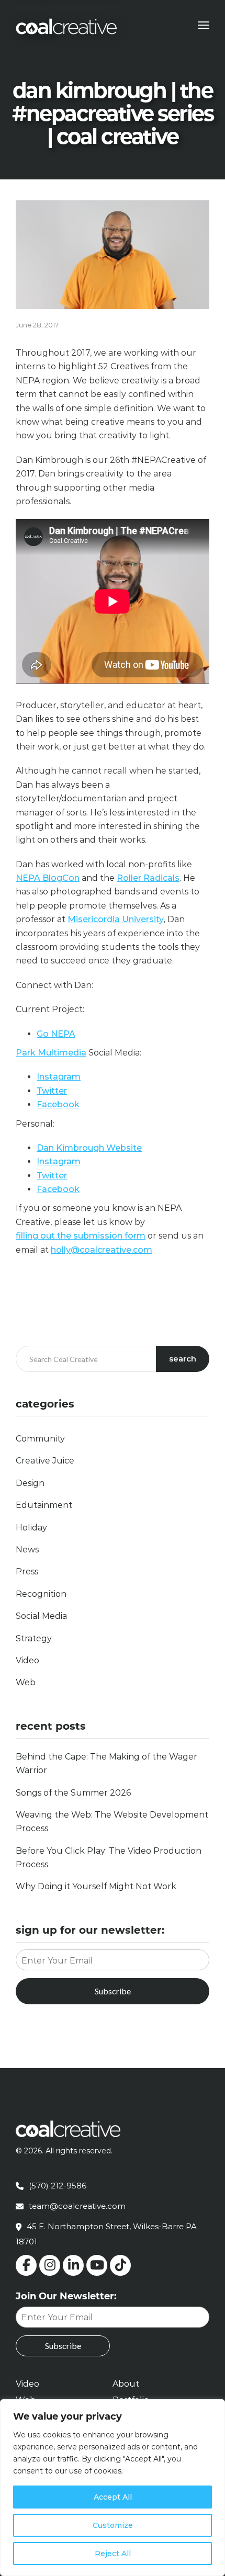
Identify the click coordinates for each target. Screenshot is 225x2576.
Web (26, 1682)
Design (30, 1483)
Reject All (113, 2554)
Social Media (41, 1616)
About (126, 2384)
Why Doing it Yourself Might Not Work (96, 1886)
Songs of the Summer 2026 (73, 1793)
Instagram (59, 1077)
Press (27, 1571)
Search (183, 1359)
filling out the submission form (81, 1236)
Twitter (52, 1091)
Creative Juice (45, 1461)
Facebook (58, 1104)
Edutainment (44, 1505)
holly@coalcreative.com (102, 1250)
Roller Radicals (148, 878)
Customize (113, 2525)
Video (27, 1660)
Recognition (41, 1594)
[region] (113, 2488)
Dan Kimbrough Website (89, 1148)
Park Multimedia (51, 1053)
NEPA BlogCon (48, 878)
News (27, 1550)
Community (40, 1439)
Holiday (31, 1528)
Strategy (34, 1638)
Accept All (113, 2497)
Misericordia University (116, 919)
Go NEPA (56, 1034)
